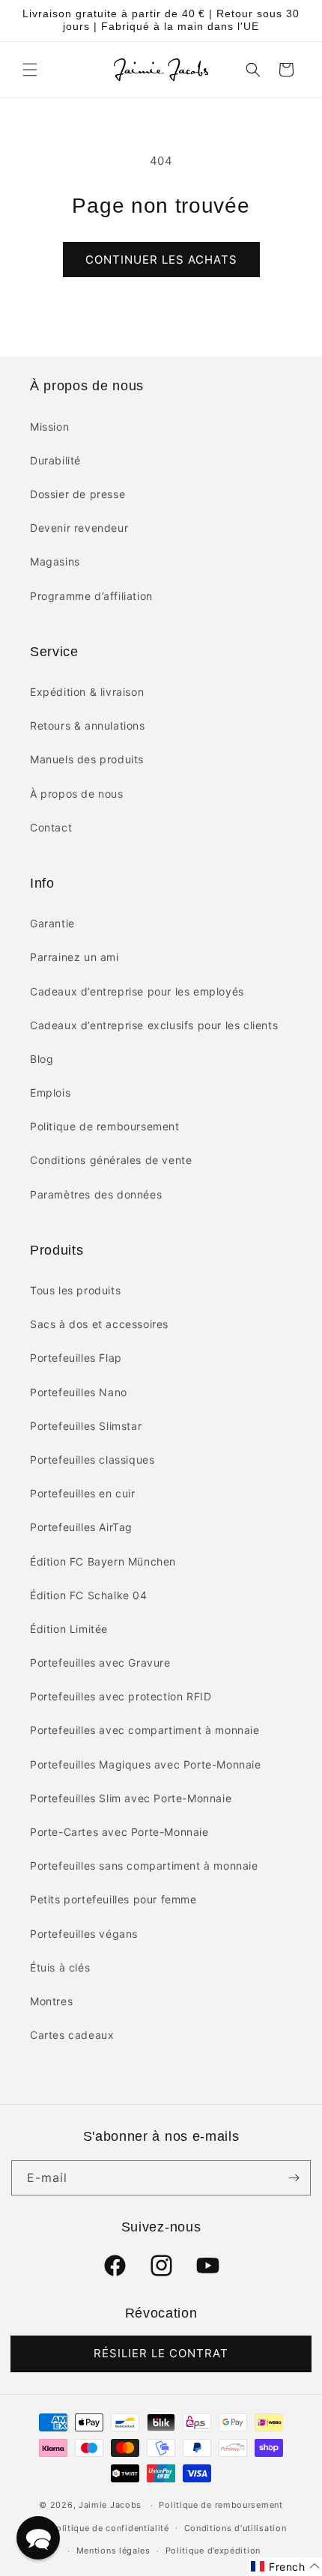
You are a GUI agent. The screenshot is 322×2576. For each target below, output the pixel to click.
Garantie (52, 923)
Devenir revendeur (79, 528)
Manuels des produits (87, 759)
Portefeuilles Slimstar (86, 1426)
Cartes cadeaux (72, 2035)
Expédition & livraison (87, 692)
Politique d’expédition (213, 2551)
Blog (42, 1059)
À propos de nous (77, 794)
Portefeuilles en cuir (83, 1493)
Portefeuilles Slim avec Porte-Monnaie (131, 1798)
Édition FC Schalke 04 (89, 1595)
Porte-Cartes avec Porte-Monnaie (119, 1832)
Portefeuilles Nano (79, 1392)
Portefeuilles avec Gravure (100, 1663)
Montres (51, 2001)
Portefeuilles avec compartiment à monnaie (145, 1730)
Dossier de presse (78, 494)
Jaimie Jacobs (110, 2505)
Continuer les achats (161, 260)
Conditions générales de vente (111, 1160)
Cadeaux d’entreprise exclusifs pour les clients (154, 1025)
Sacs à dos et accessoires (99, 1324)
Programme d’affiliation (91, 596)
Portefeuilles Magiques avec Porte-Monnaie (146, 1764)
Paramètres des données (96, 1194)
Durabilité (55, 460)
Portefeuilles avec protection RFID (121, 1696)
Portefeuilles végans (84, 1934)
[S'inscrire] (294, 2178)
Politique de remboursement (105, 1126)
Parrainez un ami (75, 957)
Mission (49, 427)
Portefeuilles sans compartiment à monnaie (144, 1866)
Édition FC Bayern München (103, 1561)
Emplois (50, 1092)
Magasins (55, 561)
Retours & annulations (88, 725)
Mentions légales (113, 2551)
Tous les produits (75, 1290)
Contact (51, 827)
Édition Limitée (69, 1629)
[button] (30, 70)
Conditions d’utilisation (236, 2528)
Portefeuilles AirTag (81, 1527)
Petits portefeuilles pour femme (113, 1899)
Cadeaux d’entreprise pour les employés (137, 991)
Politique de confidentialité (110, 2528)
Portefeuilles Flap (76, 1358)
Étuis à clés (60, 1967)
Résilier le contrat (161, 2353)
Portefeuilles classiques (92, 1460)
